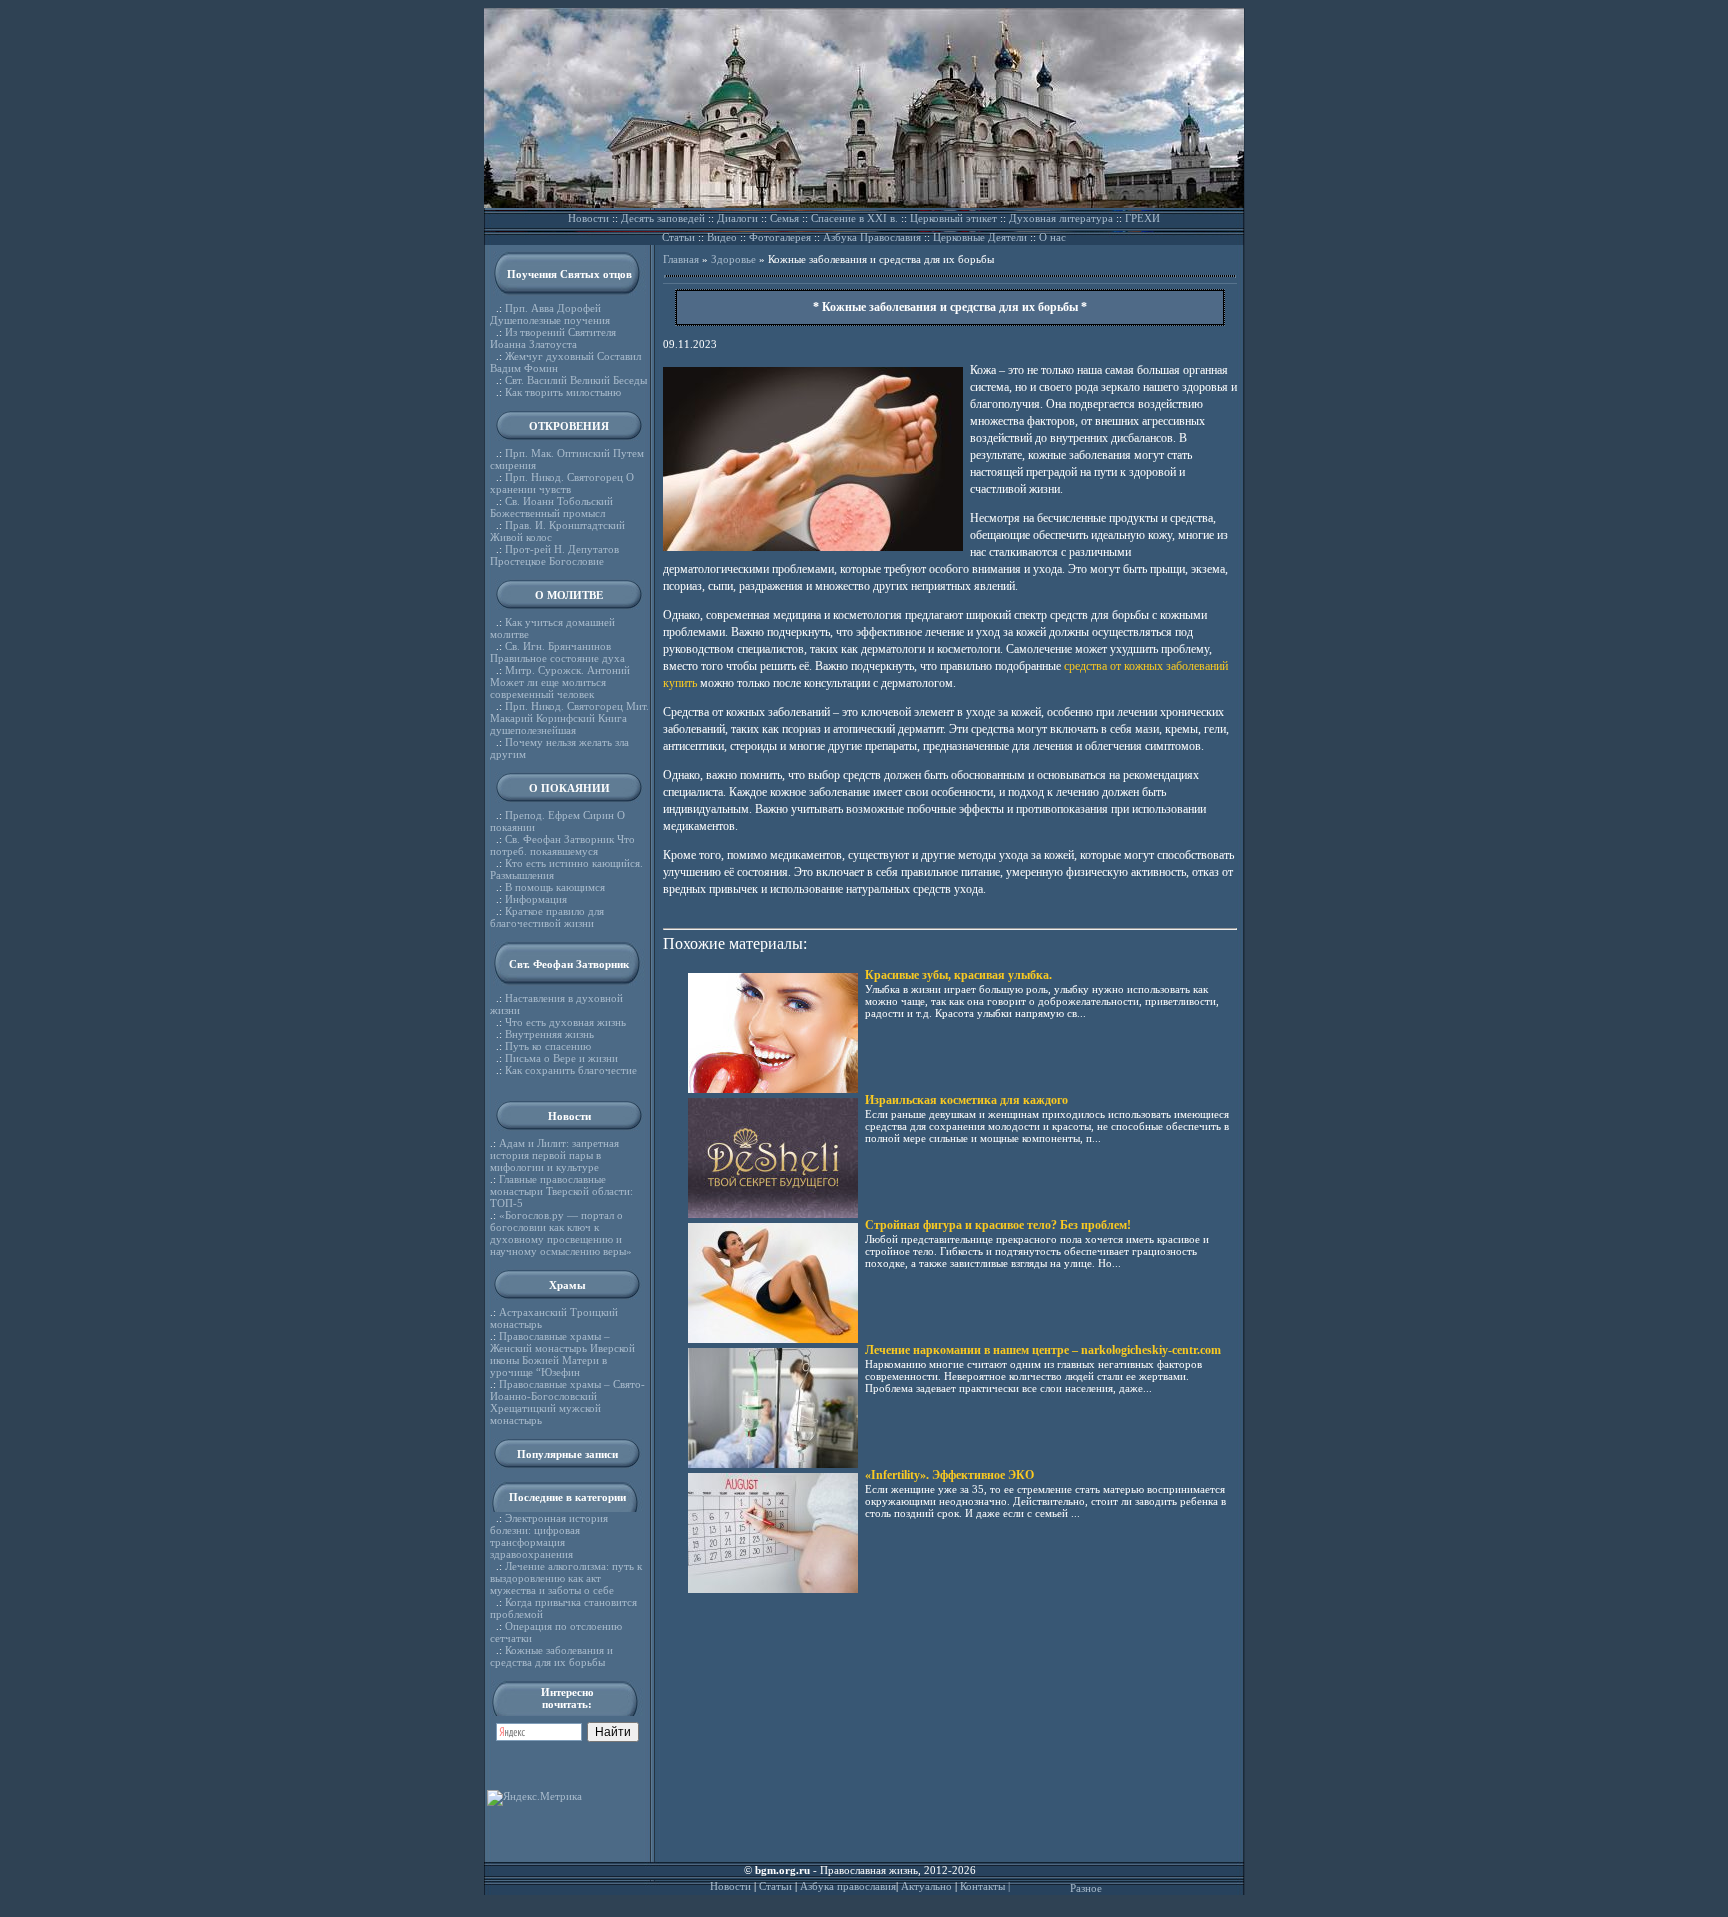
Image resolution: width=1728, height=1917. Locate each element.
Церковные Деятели (980, 237)
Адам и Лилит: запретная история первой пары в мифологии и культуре (554, 1155)
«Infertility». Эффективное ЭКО (949, 1475)
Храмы (567, 1285)
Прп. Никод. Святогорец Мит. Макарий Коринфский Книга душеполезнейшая (569, 718)
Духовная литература (1061, 218)
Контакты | (985, 1886)
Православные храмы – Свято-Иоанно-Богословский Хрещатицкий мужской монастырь (567, 1402)
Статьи (678, 237)
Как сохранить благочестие (571, 1070)
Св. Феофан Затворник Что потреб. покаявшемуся (562, 845)
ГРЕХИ (1142, 218)
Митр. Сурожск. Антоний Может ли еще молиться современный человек (560, 682)
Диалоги (737, 218)
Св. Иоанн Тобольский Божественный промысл (551, 507)
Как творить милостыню (563, 392)
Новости (588, 218)
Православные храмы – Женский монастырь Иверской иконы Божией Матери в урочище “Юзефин (562, 1354)
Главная (681, 259)
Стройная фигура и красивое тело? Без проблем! (998, 1225)
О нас (1052, 237)
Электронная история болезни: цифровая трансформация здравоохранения (549, 1536)
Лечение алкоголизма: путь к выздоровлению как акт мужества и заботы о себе (566, 1578)
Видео (722, 237)
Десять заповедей (663, 218)
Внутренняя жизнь (549, 1034)
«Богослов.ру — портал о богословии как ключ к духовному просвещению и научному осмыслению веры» (561, 1233)
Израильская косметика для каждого (966, 1100)
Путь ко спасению (548, 1046)
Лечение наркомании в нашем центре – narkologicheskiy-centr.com (1043, 1350)
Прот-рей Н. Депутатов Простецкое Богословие (554, 555)
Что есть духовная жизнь (565, 1022)
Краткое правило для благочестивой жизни (547, 917)
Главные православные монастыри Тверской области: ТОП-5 (561, 1191)
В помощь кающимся (555, 887)
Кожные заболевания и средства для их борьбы (551, 1656)
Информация (536, 899)
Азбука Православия (872, 237)
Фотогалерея (780, 237)
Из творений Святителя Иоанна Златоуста (553, 338)
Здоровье (733, 259)
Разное (1086, 1888)
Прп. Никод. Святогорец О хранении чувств (562, 483)
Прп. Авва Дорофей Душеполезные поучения (550, 314)
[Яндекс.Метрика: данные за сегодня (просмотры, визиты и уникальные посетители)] (534, 1798)
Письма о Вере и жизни (561, 1058)
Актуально (926, 1886)
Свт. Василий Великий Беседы (576, 380)
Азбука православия (848, 1886)
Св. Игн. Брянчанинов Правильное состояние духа (557, 652)
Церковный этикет (953, 218)
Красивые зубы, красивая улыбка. (958, 975)
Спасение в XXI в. (854, 218)
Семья (784, 218)
